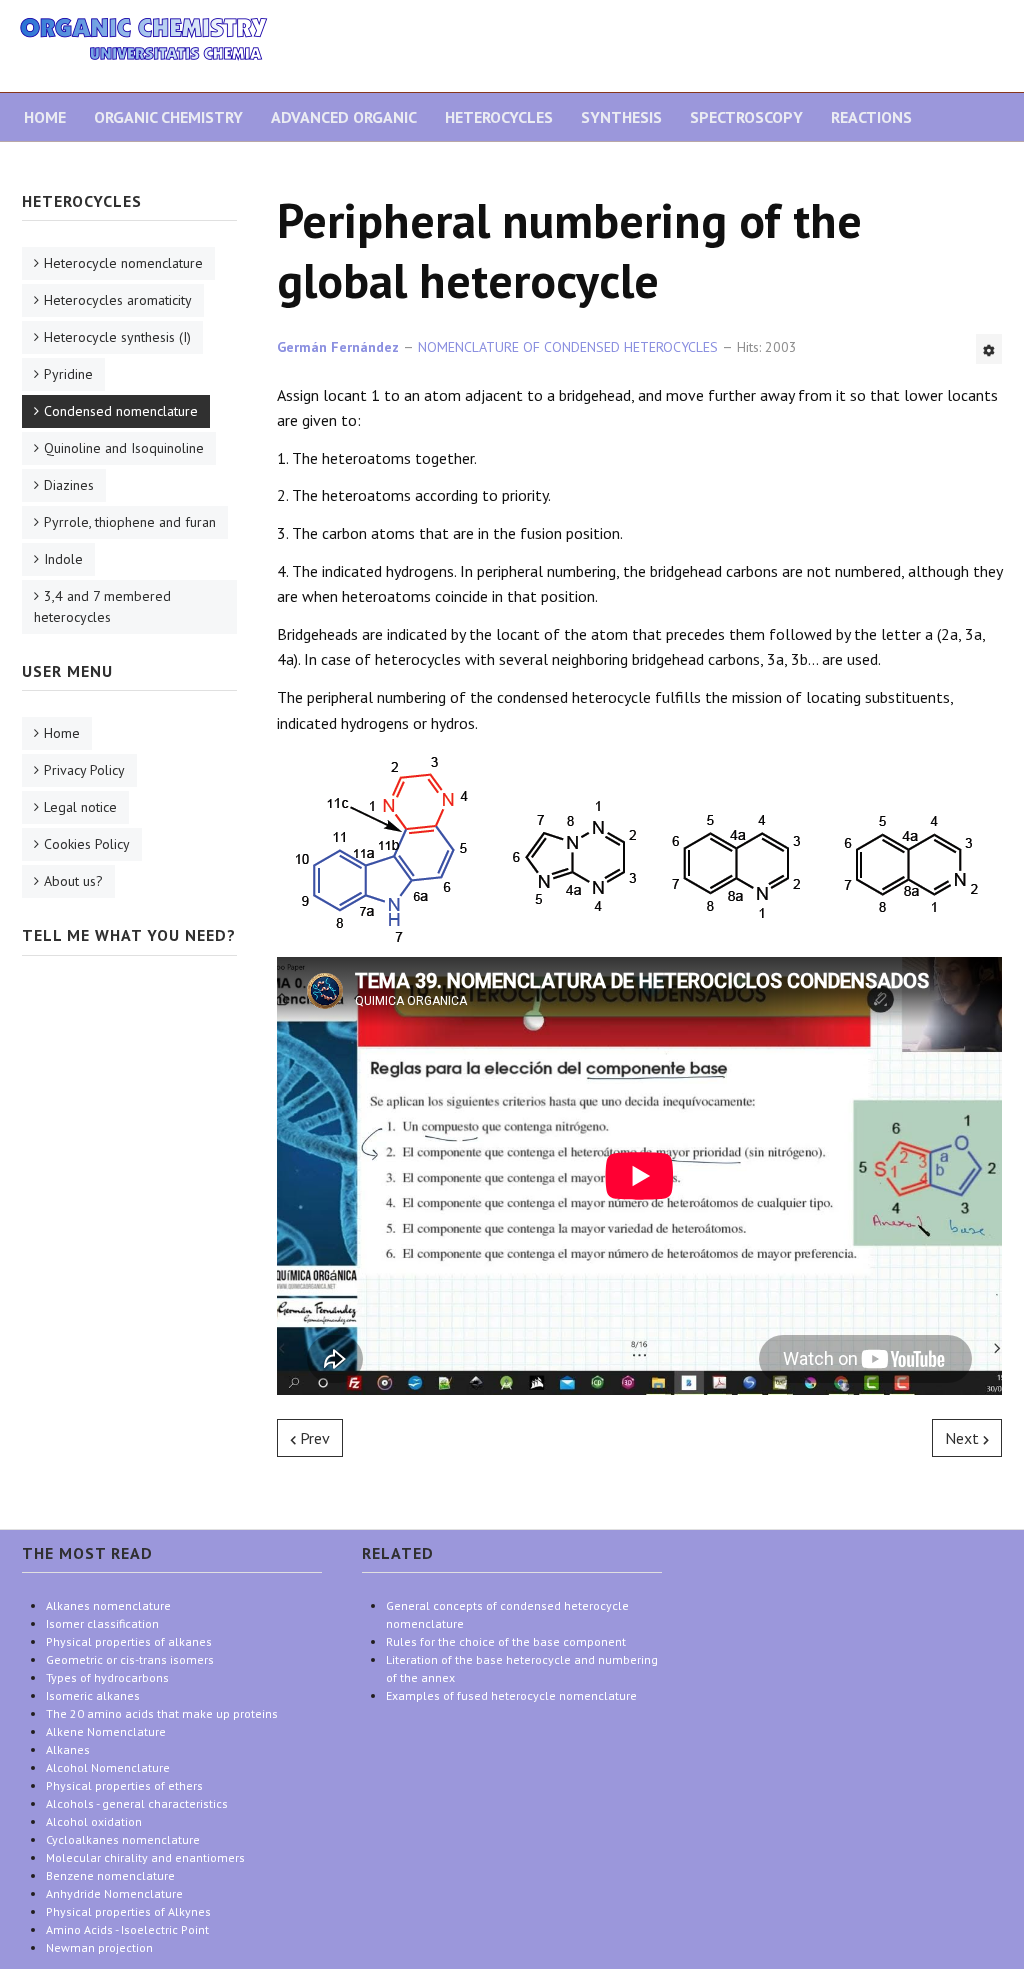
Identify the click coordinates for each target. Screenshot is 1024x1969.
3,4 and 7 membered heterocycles (102, 606)
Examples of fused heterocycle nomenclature (511, 1695)
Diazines (69, 485)
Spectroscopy (746, 117)
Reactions (871, 117)
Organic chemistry (168, 117)
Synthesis (621, 117)
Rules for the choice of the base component (506, 1641)
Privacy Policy (84, 770)
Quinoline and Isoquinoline (124, 448)
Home (45, 117)
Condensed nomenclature (121, 411)
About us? (73, 881)
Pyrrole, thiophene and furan (130, 522)
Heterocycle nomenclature (123, 263)
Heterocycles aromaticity (118, 300)
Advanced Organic (344, 117)
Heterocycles (499, 117)
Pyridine (68, 374)
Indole (63, 559)
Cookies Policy (87, 844)
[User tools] (989, 349)
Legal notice (80, 807)
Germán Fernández (338, 347)
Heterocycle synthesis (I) (117, 337)
